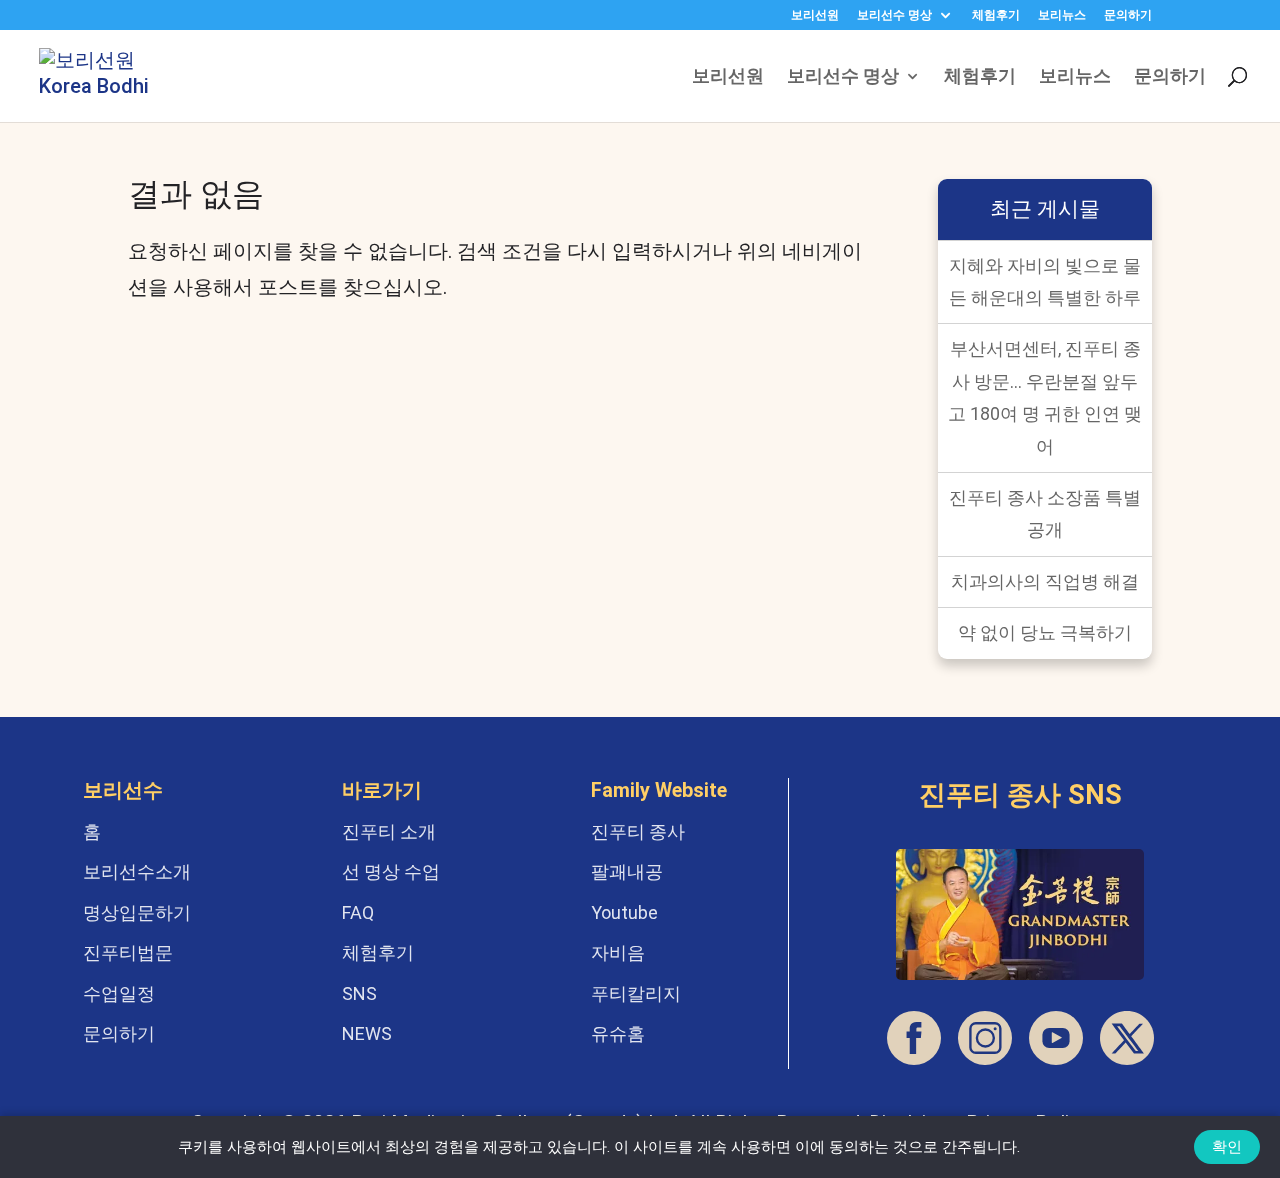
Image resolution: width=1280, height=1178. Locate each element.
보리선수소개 (137, 871)
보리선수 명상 (894, 15)
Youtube (624, 912)
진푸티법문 (128, 952)
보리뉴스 (1062, 15)
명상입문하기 (137, 912)
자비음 (618, 952)
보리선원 (815, 15)
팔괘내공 (627, 871)
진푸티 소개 (389, 831)
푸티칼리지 (636, 993)
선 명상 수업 (391, 871)
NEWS (367, 1033)
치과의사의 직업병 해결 (1045, 581)
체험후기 (996, 15)
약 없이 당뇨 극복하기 (1045, 632)
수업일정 (119, 993)
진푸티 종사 (638, 831)
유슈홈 (618, 1033)
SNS (359, 993)
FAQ (358, 912)
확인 (1227, 1147)
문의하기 (1128, 15)
